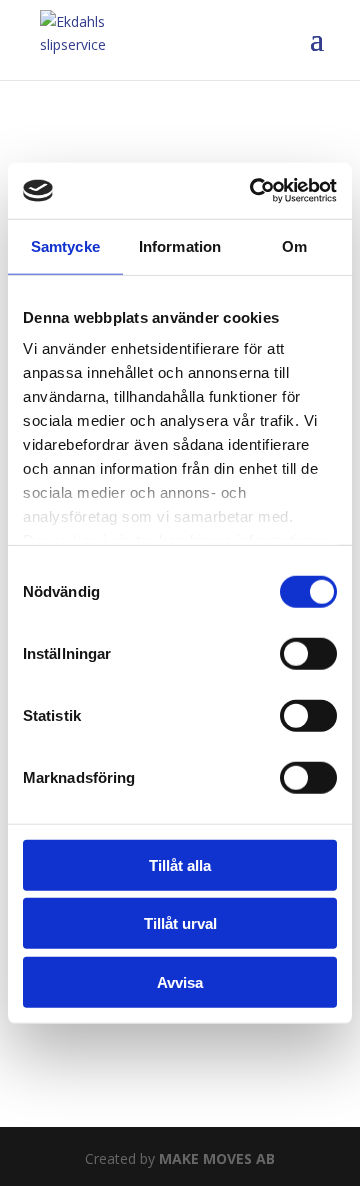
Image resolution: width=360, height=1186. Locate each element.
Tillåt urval (180, 923)
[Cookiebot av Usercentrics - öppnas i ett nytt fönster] (254, 191)
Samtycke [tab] (65, 245)
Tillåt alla (180, 864)
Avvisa (180, 981)
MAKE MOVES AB (217, 1158)
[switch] (308, 653)
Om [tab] (294, 245)
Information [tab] (180, 245)
